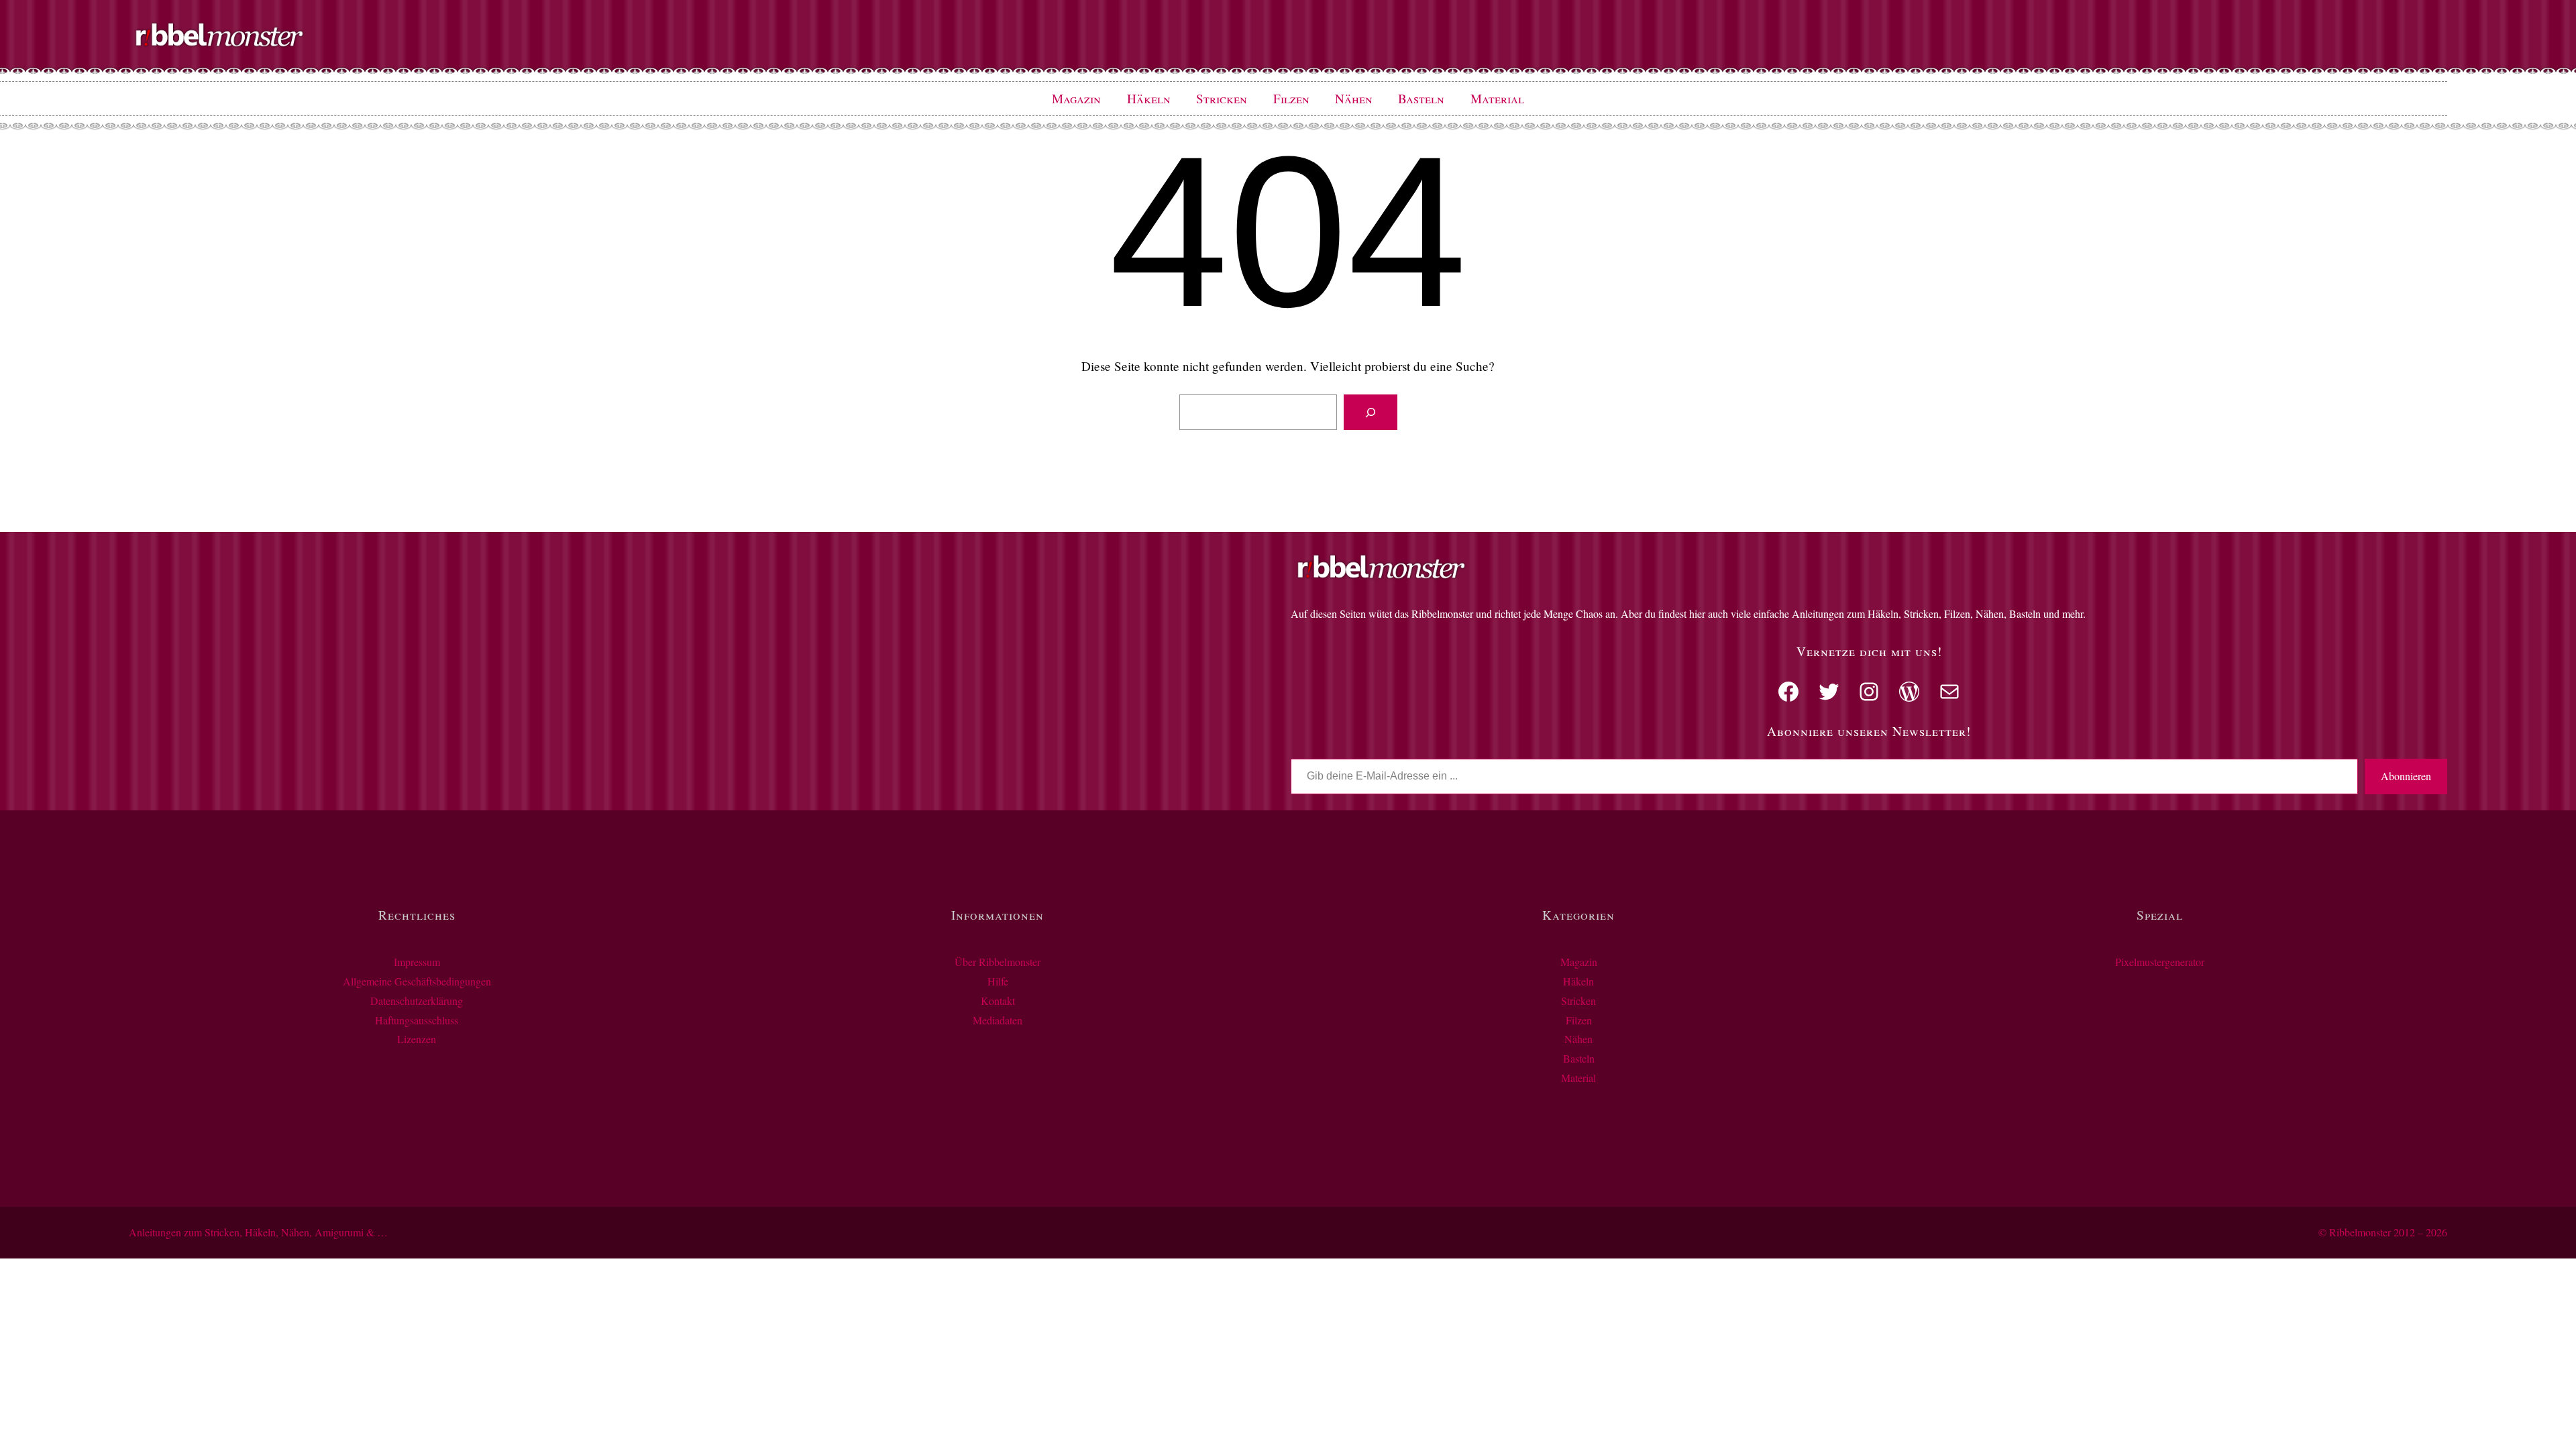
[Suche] (1370, 413)
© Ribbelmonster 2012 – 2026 (2383, 1232)
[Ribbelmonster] (219, 44)
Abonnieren (2406, 776)
